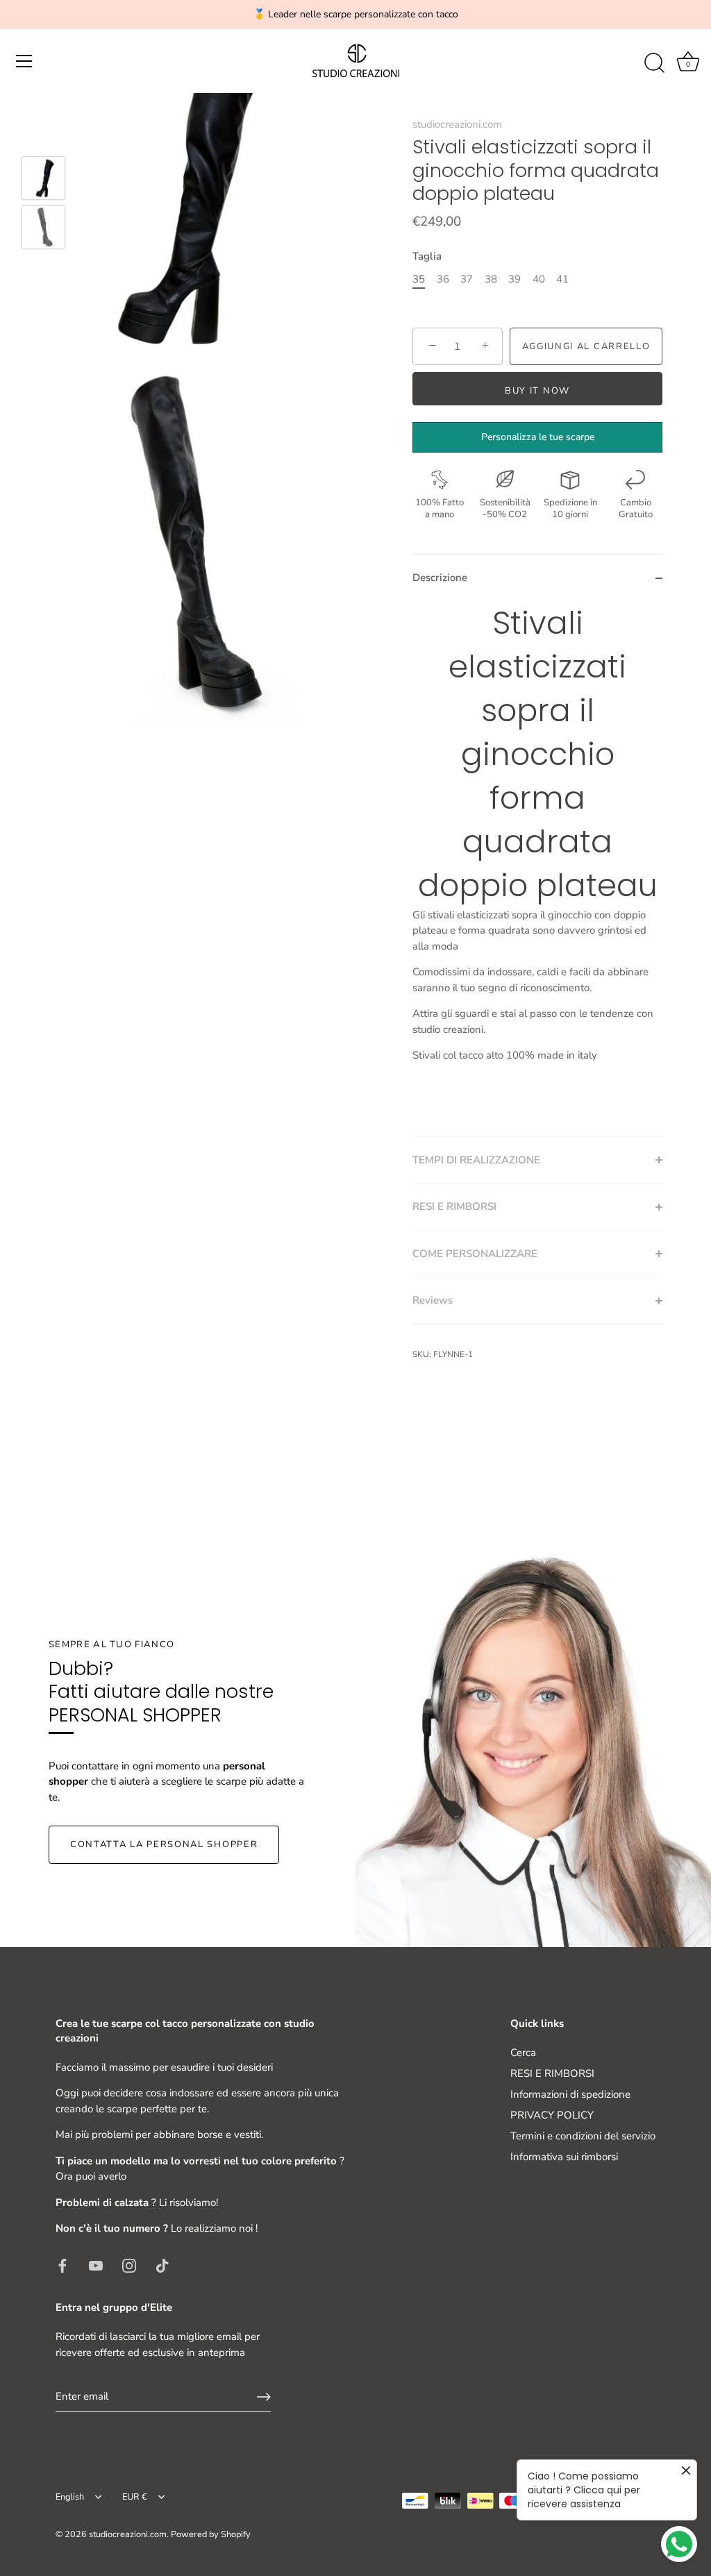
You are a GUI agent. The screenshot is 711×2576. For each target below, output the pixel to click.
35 (419, 279)
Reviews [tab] (433, 1300)
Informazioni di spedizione (570, 2094)
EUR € (135, 2498)
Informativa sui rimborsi (564, 2157)
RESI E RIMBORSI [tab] (454, 1206)
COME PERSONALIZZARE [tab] (475, 1254)
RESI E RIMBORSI (552, 2073)
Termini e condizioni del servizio (583, 2136)
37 (467, 279)
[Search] (654, 63)
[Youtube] (96, 2265)
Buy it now (537, 391)
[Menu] (24, 61)
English (70, 2498)
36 (443, 279)
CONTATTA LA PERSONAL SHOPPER (164, 1844)
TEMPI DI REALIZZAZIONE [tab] (476, 1160)
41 (562, 279)
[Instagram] (129, 2265)
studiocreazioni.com (457, 124)
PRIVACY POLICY (552, 2115)
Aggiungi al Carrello (586, 346)
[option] (43, 180)
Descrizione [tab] (440, 578)
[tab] (537, 869)
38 (491, 279)
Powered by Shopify (211, 2534)
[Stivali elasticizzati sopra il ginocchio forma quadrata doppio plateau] (43, 178)
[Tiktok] (162, 2265)
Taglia (427, 256)
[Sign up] (264, 2397)
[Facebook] (62, 2265)
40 (539, 279)
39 (515, 279)
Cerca (523, 2053)
